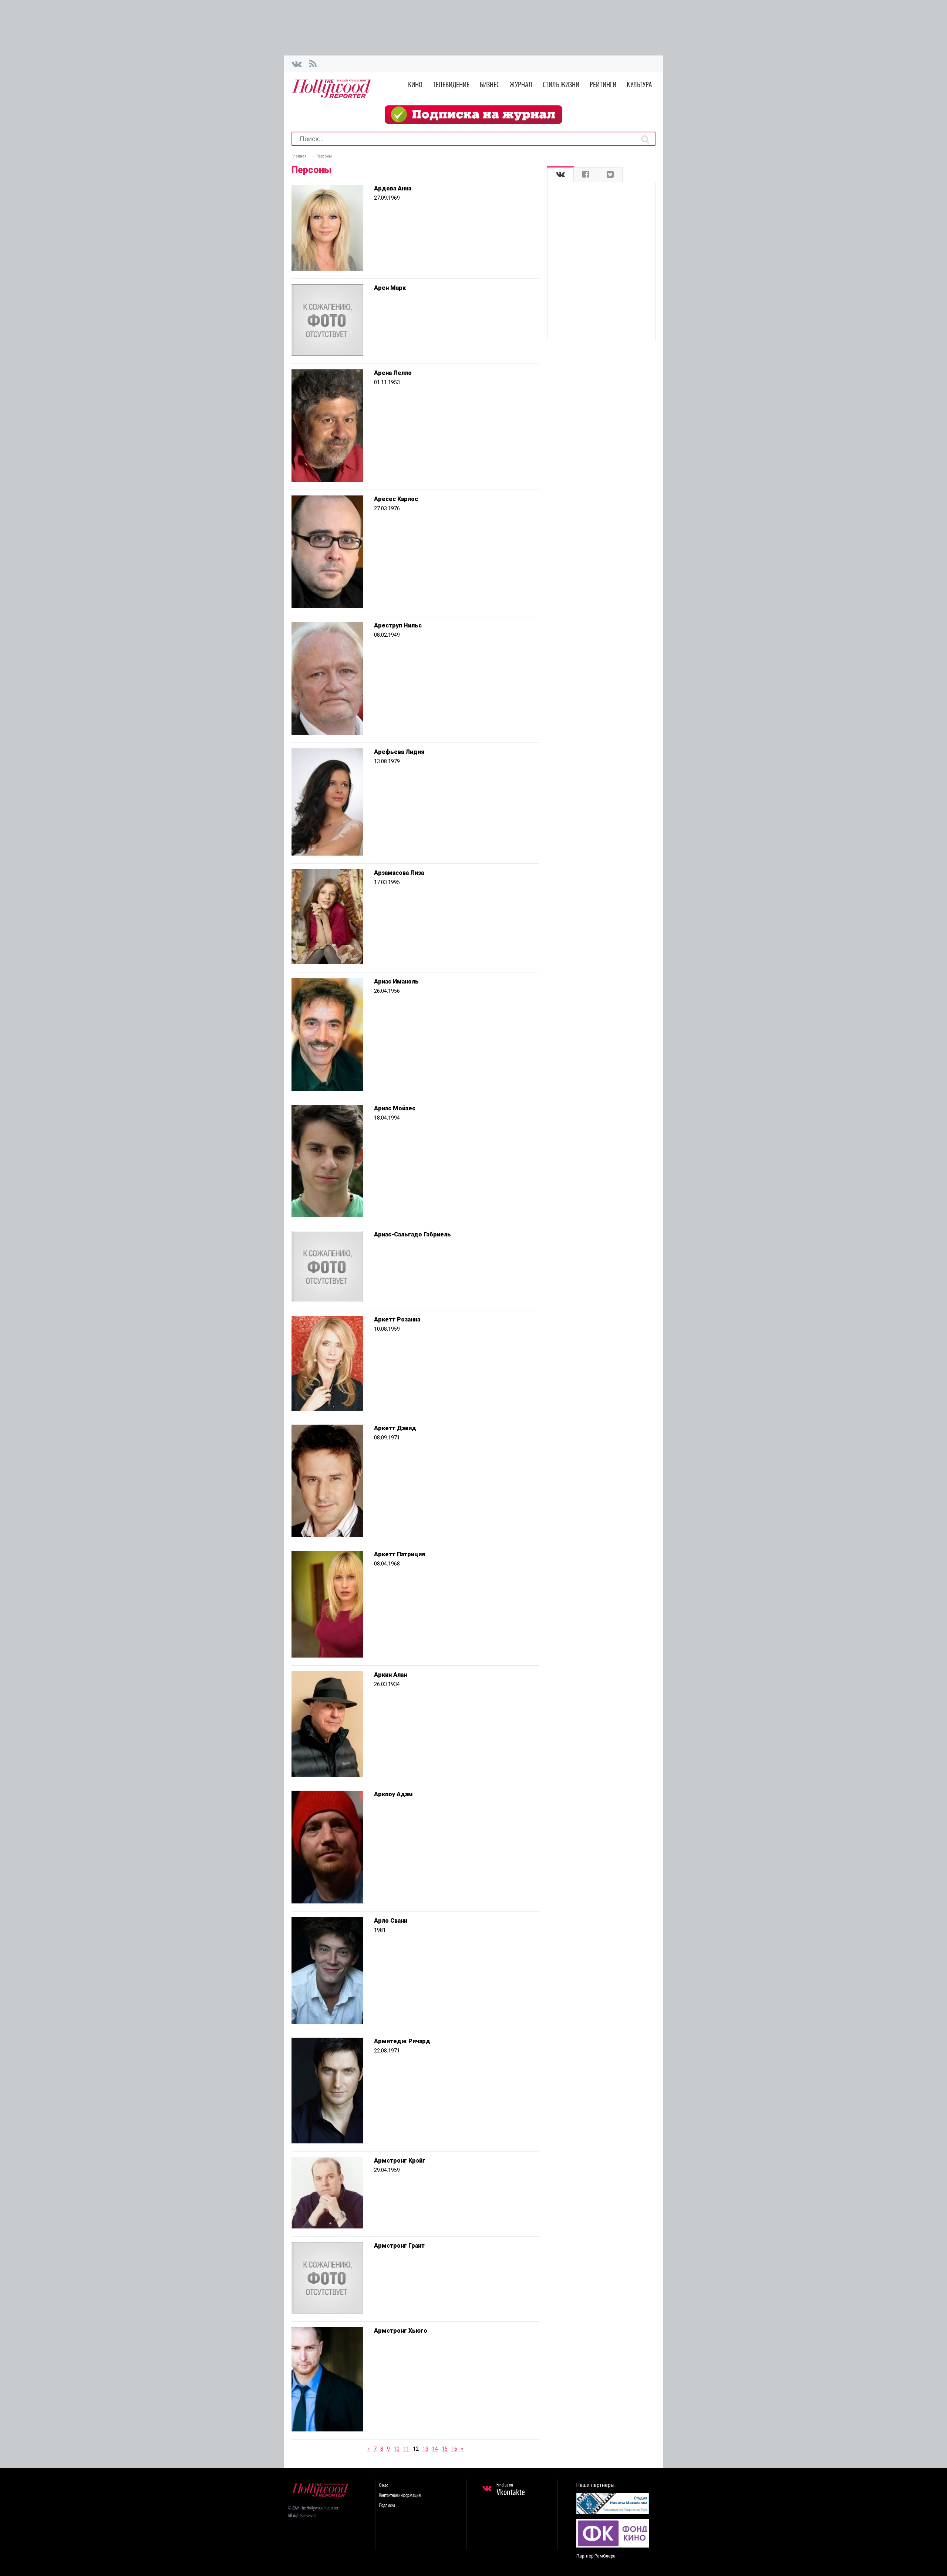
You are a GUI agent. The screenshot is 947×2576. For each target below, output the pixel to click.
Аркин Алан (390, 1675)
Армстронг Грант (399, 2246)
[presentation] (560, 175)
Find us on (511, 2490)
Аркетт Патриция (400, 1554)
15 (445, 2449)
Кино (415, 85)
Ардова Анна (393, 188)
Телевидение (451, 85)
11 (406, 2449)
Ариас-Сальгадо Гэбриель (412, 1234)
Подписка (387, 2506)
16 (454, 2449)
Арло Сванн (391, 1921)
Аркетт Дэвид (395, 1428)
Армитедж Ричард (402, 2041)
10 (397, 2449)
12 (416, 2449)
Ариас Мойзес (395, 1108)
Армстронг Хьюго (401, 2331)
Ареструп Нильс (398, 625)
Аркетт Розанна (397, 1319)
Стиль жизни (561, 85)
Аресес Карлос (396, 499)
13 (425, 2449)
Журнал (521, 85)
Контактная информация (400, 2496)
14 (435, 2449)
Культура (639, 85)
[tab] (560, 175)
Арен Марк (390, 288)
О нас (383, 2486)
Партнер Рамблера (596, 2556)
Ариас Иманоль (396, 981)
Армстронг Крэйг (400, 2161)
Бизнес (490, 85)
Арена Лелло (393, 373)
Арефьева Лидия (399, 752)
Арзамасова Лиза (399, 873)
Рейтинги (603, 85)
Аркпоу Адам (393, 1794)
